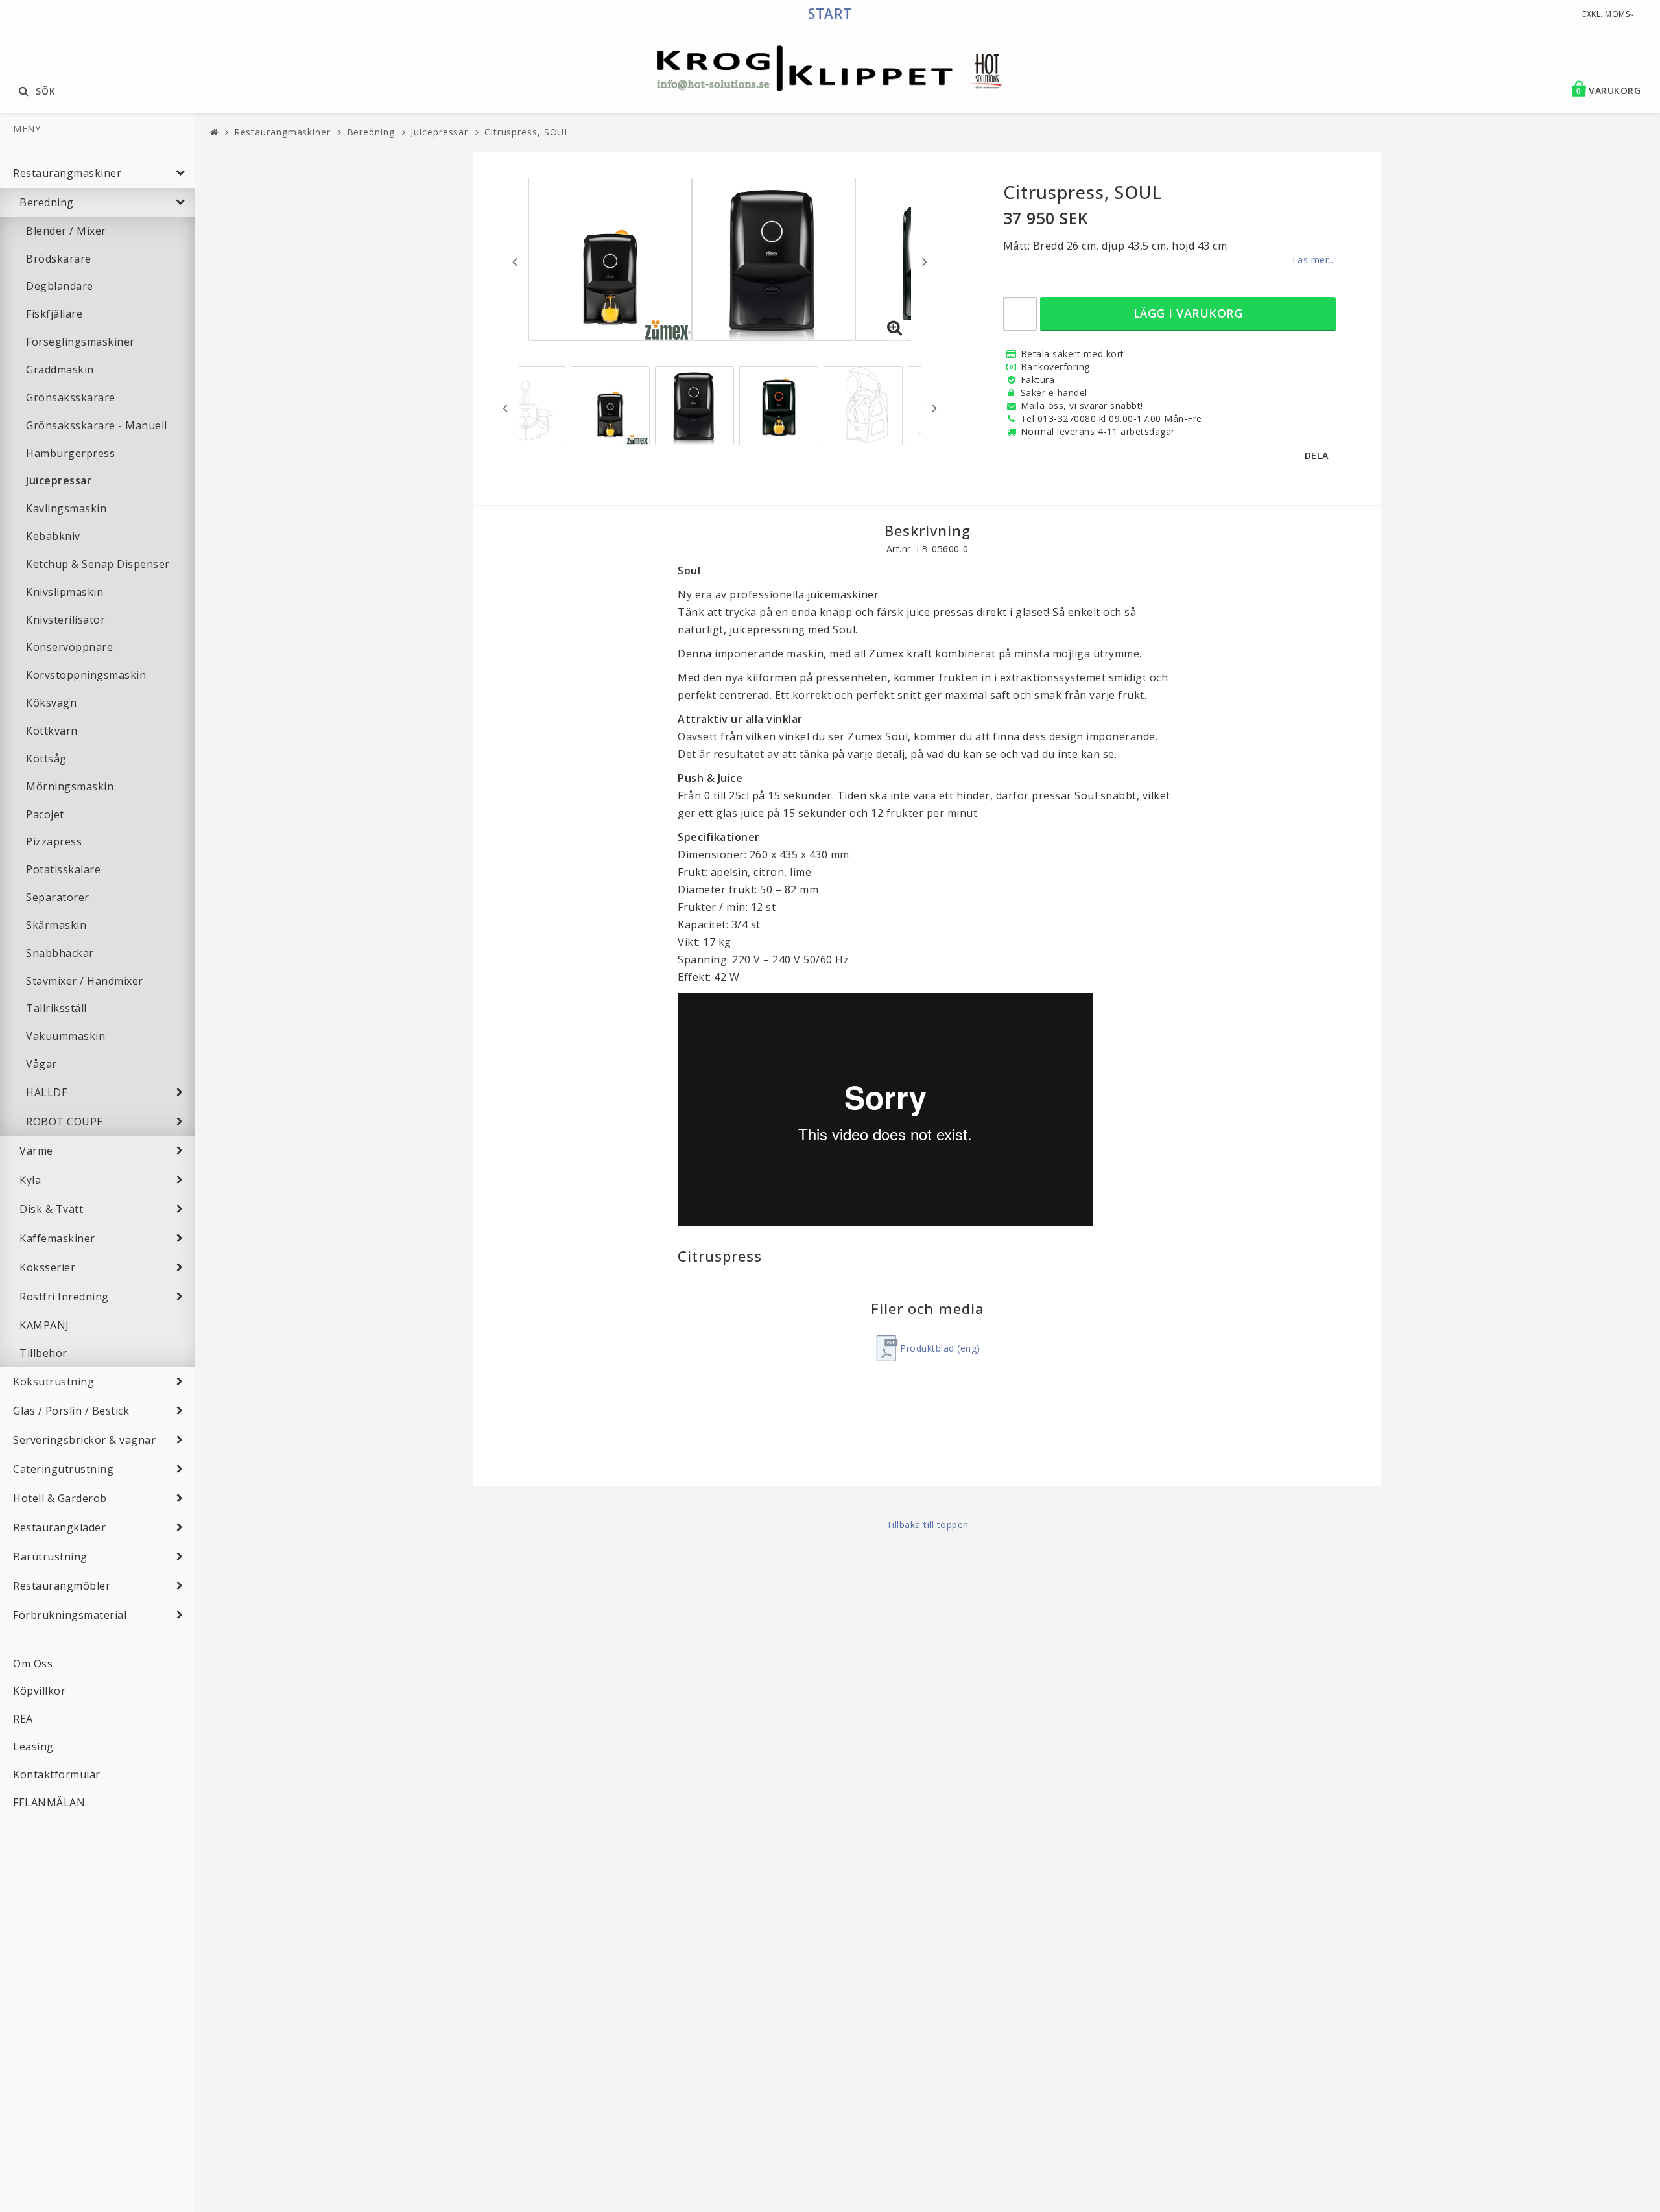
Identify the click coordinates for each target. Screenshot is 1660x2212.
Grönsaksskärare (71, 397)
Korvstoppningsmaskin (86, 675)
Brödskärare (59, 259)
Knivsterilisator (65, 620)
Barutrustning (50, 1557)
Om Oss (33, 1664)
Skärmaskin (56, 925)
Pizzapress (54, 841)
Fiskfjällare (54, 314)
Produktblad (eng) (940, 1348)
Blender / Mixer (66, 231)
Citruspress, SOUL (527, 132)
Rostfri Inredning (64, 1297)
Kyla (30, 1180)
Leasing (33, 1747)
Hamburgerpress (70, 453)
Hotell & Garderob (60, 1498)
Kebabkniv (53, 536)
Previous (515, 261)
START (830, 14)
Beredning (47, 202)
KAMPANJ (44, 1325)
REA (23, 1719)
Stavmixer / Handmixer (85, 981)
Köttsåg (46, 759)
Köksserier (47, 1267)
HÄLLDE (47, 1092)
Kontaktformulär (57, 1774)
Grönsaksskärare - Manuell (97, 425)
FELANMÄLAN (49, 1802)
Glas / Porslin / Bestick (71, 1411)
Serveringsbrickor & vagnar (84, 1440)
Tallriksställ (56, 1008)
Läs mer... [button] (1314, 260)
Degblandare (60, 286)
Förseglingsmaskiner (80, 342)
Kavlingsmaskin (66, 508)
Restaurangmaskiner (67, 173)
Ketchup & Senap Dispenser (98, 564)
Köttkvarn (52, 731)
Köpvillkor (39, 1691)
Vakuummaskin (65, 1036)
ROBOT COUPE (65, 1122)
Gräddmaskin (60, 370)
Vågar (41, 1064)
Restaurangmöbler (62, 1586)
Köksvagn (51, 703)
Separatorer (58, 897)
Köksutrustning (53, 1382)
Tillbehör (43, 1353)
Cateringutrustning (63, 1469)
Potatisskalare (63, 869)
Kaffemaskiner (57, 1238)
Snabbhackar (60, 953)
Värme (36, 1151)
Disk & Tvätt (51, 1209)
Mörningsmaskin (70, 786)
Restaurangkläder (59, 1527)
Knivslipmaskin (65, 592)
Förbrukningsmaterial (70, 1615)
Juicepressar (59, 480)
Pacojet (45, 814)
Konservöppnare (69, 647)
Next (925, 261)
